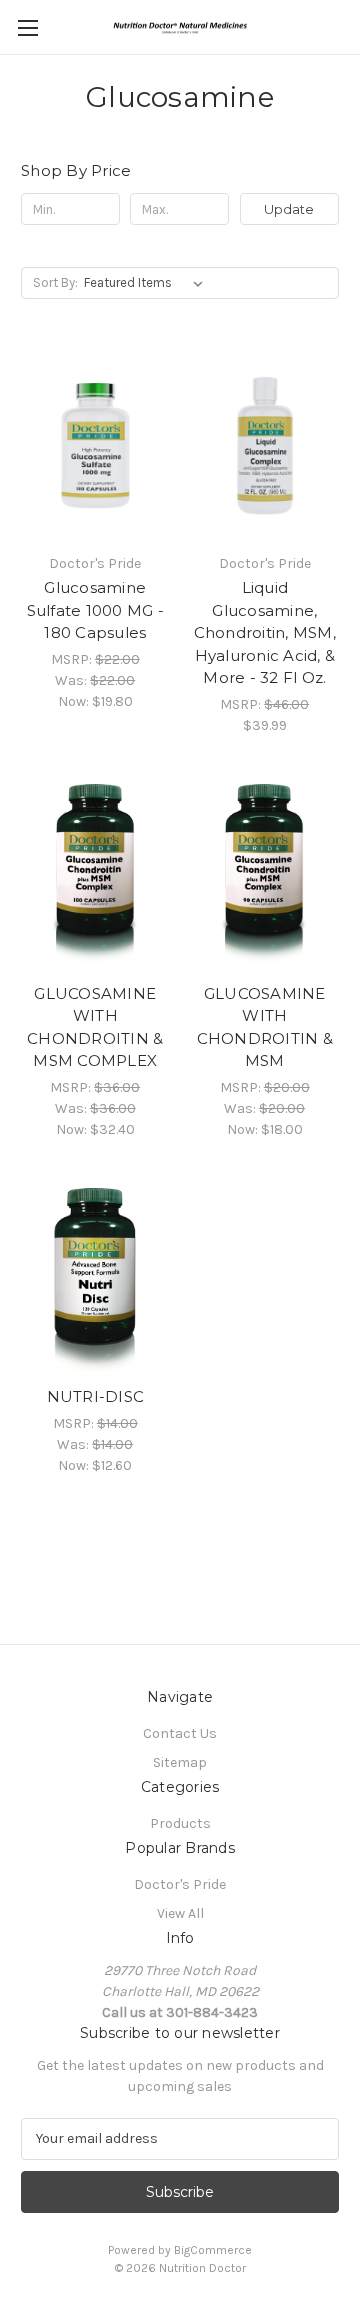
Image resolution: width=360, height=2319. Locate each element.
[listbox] (147, 283)
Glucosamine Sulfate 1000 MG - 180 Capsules (95, 610)
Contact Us (180, 1733)
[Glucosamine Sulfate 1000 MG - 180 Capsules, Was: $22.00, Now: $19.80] (95, 445)
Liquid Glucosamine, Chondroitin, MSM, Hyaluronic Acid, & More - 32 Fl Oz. (265, 632)
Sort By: (55, 282)
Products (180, 1823)
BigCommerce (213, 2250)
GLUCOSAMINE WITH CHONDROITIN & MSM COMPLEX (95, 1027)
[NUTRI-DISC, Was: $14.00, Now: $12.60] (95, 1279)
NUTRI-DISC (96, 1396)
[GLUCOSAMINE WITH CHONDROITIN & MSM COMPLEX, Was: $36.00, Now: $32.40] (95, 875)
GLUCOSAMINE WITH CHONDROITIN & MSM (265, 1027)
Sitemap (180, 1762)
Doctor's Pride (180, 1884)
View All (180, 1913)
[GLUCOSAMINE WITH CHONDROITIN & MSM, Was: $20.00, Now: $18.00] (265, 875)
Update (289, 209)
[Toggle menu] (27, 27)
